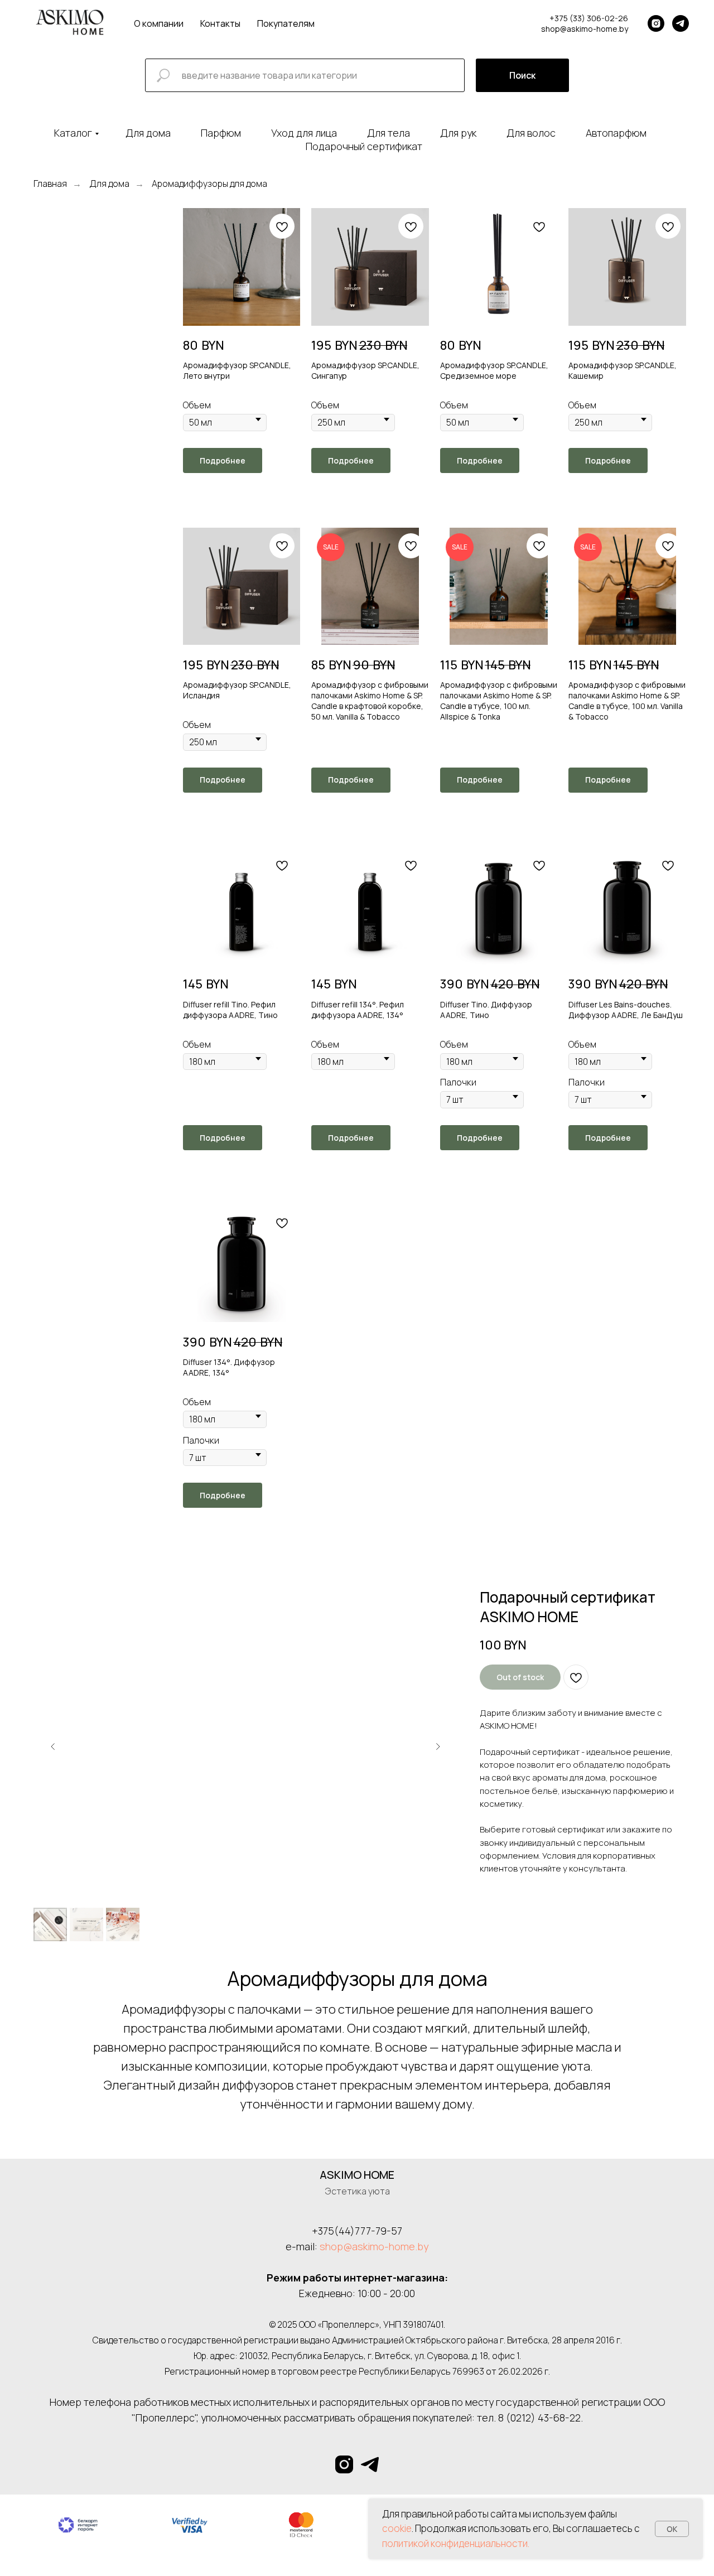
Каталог (73, 133)
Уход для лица (304, 133)
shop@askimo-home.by (374, 2246)
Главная (50, 184)
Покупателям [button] (286, 23)
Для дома (109, 184)
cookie (397, 2528)
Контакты (220, 23)
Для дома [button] (148, 133)
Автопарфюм (616, 133)
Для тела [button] (389, 133)
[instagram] (656, 23)
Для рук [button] (458, 133)
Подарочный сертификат (364, 146)
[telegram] (681, 23)
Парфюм (221, 133)
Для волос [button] (531, 133)
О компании (159, 23)
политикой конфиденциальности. (456, 2543)
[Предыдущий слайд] (53, 1747)
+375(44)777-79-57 (357, 2231)
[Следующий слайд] (438, 1747)
